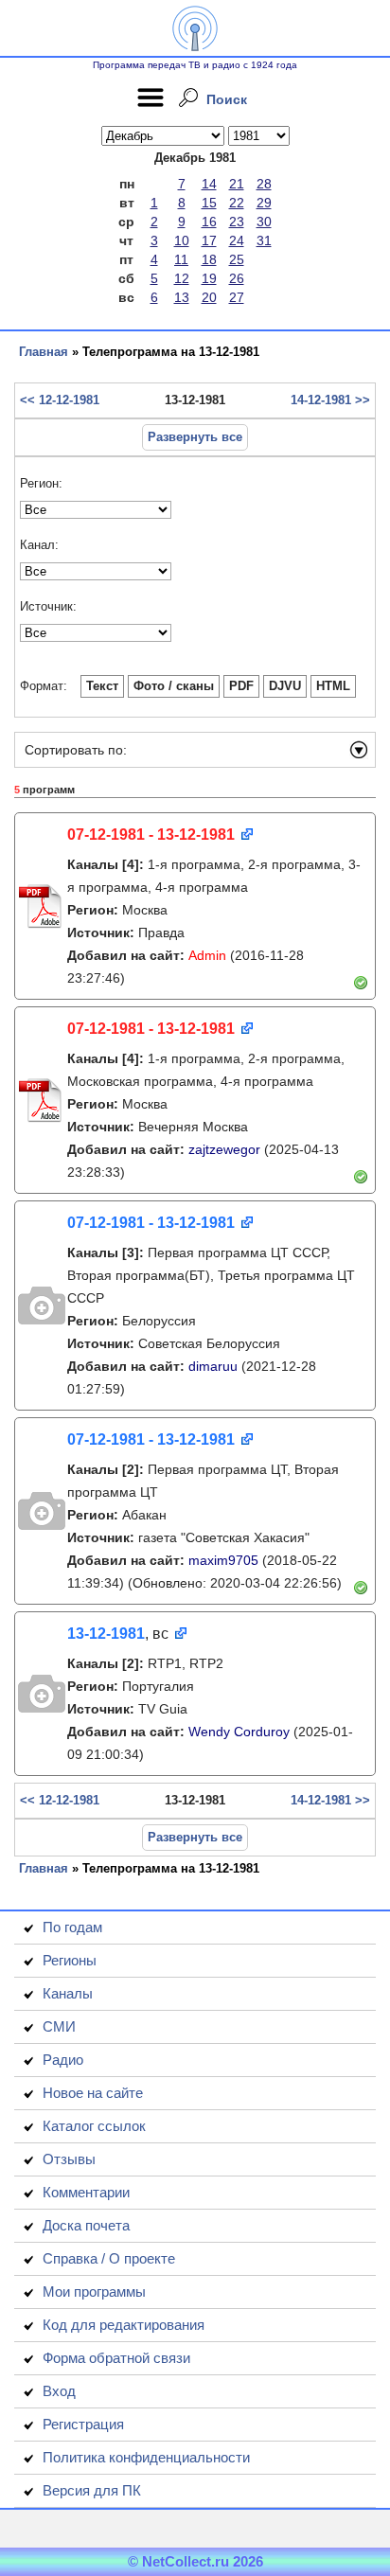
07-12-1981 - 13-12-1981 (151, 835)
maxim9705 (223, 1560)
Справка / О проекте (109, 2258)
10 (182, 240)
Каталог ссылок (94, 2126)
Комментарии (86, 2192)
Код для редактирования (124, 2325)
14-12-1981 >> (330, 400)
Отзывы (69, 2159)
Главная (44, 352)
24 (237, 240)
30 (264, 222)
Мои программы (94, 2292)
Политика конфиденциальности (146, 2457)
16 (209, 222)
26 (237, 278)
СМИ (59, 2026)
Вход (59, 2391)
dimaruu (213, 1366)
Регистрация (83, 2424)
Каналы (68, 1993)
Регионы (70, 1960)
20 (209, 297)
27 (237, 297)
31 (264, 240)
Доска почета (86, 2225)
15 (209, 203)
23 (237, 222)
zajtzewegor (224, 1149)
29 (264, 203)
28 (264, 184)
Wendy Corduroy (239, 1732)
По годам (72, 1927)
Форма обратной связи (116, 2358)
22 (237, 203)
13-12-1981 (106, 1634)
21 (237, 184)
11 (181, 259)
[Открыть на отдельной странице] (246, 835)
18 (209, 259)
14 (209, 184)
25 (237, 259)
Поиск (227, 99)
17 (209, 240)
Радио (63, 2060)
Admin (207, 955)
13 (182, 297)
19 (209, 278)
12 (182, 278)
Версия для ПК (92, 2490)
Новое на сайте (93, 2093)
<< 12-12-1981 (60, 400)
